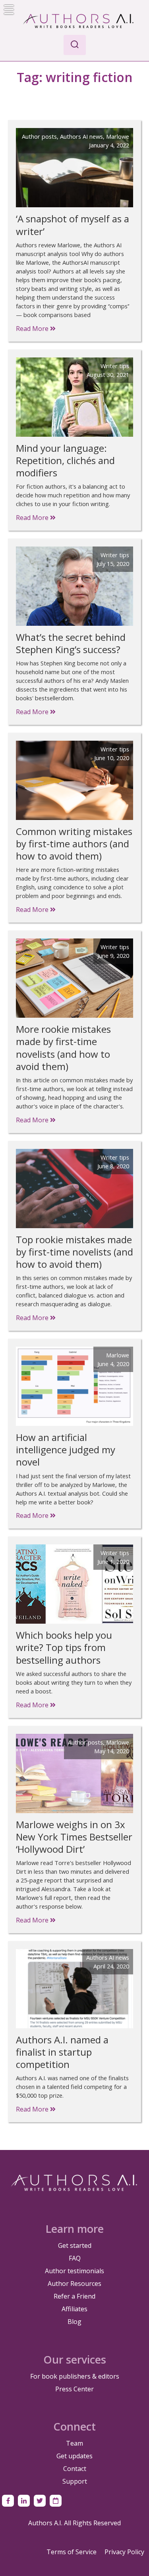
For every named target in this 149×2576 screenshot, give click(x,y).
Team (74, 2443)
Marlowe (118, 136)
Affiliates (74, 2309)
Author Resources (74, 2284)
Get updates (74, 2456)
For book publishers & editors (75, 2376)
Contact (75, 2469)
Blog (74, 2322)
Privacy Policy (124, 2552)
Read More (33, 329)
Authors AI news (81, 136)
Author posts (39, 136)
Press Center (74, 2389)
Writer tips (115, 366)
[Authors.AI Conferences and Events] (56, 2501)
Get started (75, 2245)
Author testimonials (74, 2271)
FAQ (75, 2258)
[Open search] (75, 45)
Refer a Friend (74, 2296)
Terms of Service (72, 2552)
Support (75, 2481)
